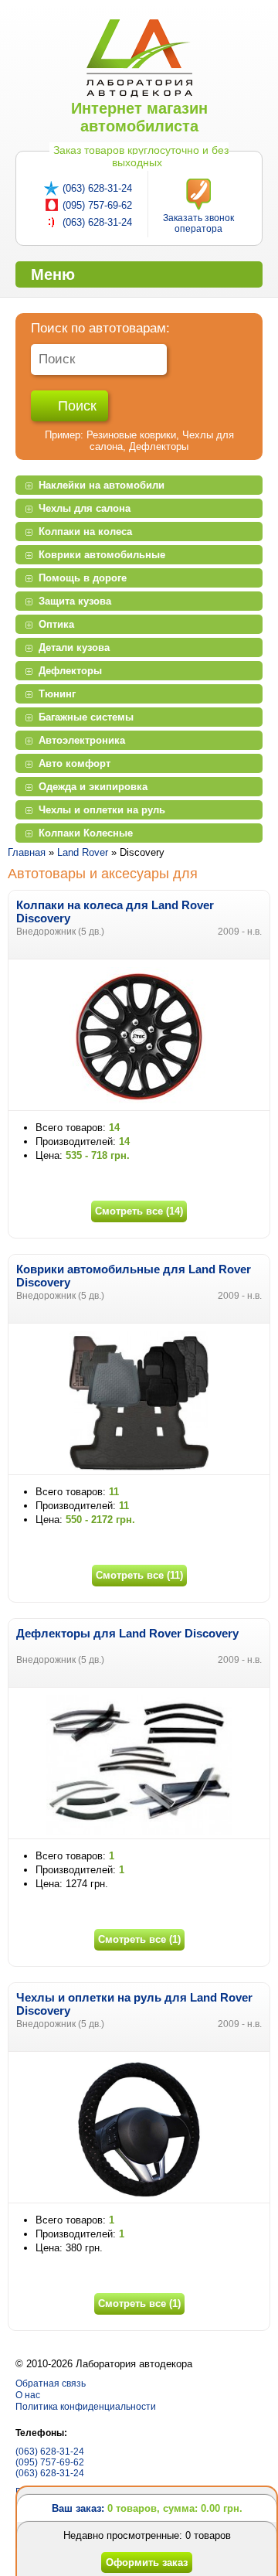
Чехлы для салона (85, 508)
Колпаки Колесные (86, 833)
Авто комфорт (75, 763)
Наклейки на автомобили (102, 485)
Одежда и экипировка (93, 787)
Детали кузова (74, 647)
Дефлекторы (159, 446)
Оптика (56, 624)
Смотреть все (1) (139, 1939)
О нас (28, 2395)
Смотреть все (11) (139, 1575)
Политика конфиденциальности (86, 2407)
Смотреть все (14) (139, 1211)
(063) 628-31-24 (97, 188)
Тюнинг (57, 694)
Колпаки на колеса (85, 532)
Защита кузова (75, 601)
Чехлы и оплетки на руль (102, 810)
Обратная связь (51, 2383)
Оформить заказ (147, 2562)
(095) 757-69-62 (97, 205)
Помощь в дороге (83, 578)
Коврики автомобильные (102, 555)
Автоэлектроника (82, 740)
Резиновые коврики (131, 435)
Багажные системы (86, 717)
